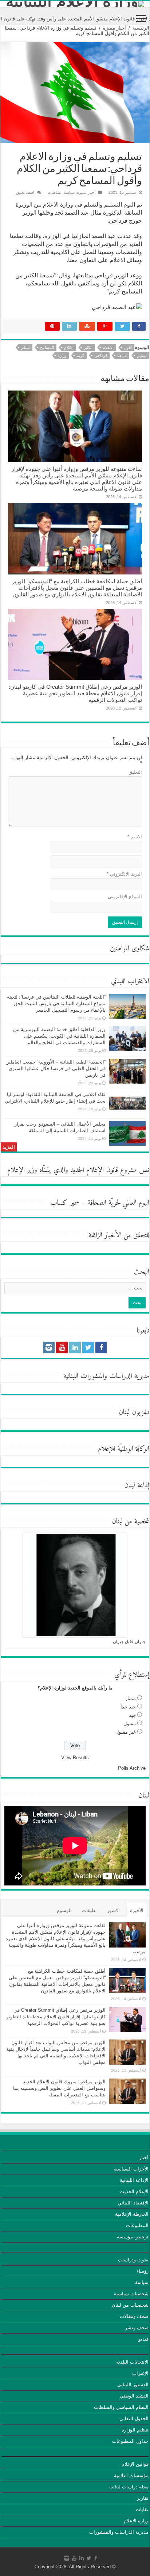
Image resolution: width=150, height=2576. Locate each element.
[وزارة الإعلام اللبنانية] (75, 4)
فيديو (143, 2339)
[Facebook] (101, 1347)
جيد (132, 1715)
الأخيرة (137, 1910)
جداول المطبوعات (130, 2441)
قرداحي (101, 355)
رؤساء (143, 2271)
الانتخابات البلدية (132, 2362)
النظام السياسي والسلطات (121, 2407)
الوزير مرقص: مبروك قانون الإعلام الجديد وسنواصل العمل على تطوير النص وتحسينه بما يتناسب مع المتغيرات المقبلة (59, 2088)
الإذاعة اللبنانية (134, 2180)
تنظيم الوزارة (135, 2430)
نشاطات (55, 192)
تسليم (142, 355)
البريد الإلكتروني (124, 874)
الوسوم (64, 1910)
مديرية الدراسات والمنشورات (119, 2532)
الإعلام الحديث (134, 2191)
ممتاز (131, 1698)
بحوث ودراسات (133, 2260)
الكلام (69, 347)
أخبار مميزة (115, 28)
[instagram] (49, 1347)
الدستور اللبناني (133, 2385)
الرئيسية (141, 28)
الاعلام (108, 347)
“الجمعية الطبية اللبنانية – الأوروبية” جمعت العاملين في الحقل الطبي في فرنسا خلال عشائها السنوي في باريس (56, 1068)
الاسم (135, 837)
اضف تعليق (25, 192)
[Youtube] (62, 1347)
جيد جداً (128, 1707)
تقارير (143, 2498)
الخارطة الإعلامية (132, 2214)
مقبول (130, 1724)
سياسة (69, 192)
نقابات (142, 2509)
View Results (75, 1758)
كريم (80, 355)
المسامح (47, 347)
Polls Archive (132, 1768)
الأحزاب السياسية (131, 2169)
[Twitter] (88, 1347)
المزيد (9, 1147)
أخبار (144, 2158)
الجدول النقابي (134, 2419)
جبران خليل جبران (129, 1642)
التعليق (135, 772)
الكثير (88, 347)
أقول (128, 347)
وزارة (62, 355)
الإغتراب (140, 2373)
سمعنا (122, 355)
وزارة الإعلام (136, 2521)
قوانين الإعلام (135, 2464)
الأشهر (113, 1910)
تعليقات (89, 1910)
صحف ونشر (137, 2328)
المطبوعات (137, 2225)
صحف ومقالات (134, 2316)
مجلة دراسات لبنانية (129, 2487)
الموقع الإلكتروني (125, 897)
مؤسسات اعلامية (131, 2475)
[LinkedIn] (75, 1347)
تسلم (25, 347)
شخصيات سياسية (131, 2294)
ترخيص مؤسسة (133, 2237)
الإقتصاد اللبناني (133, 2203)
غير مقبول (126, 1732)
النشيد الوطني (134, 2396)
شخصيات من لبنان (130, 2305)
